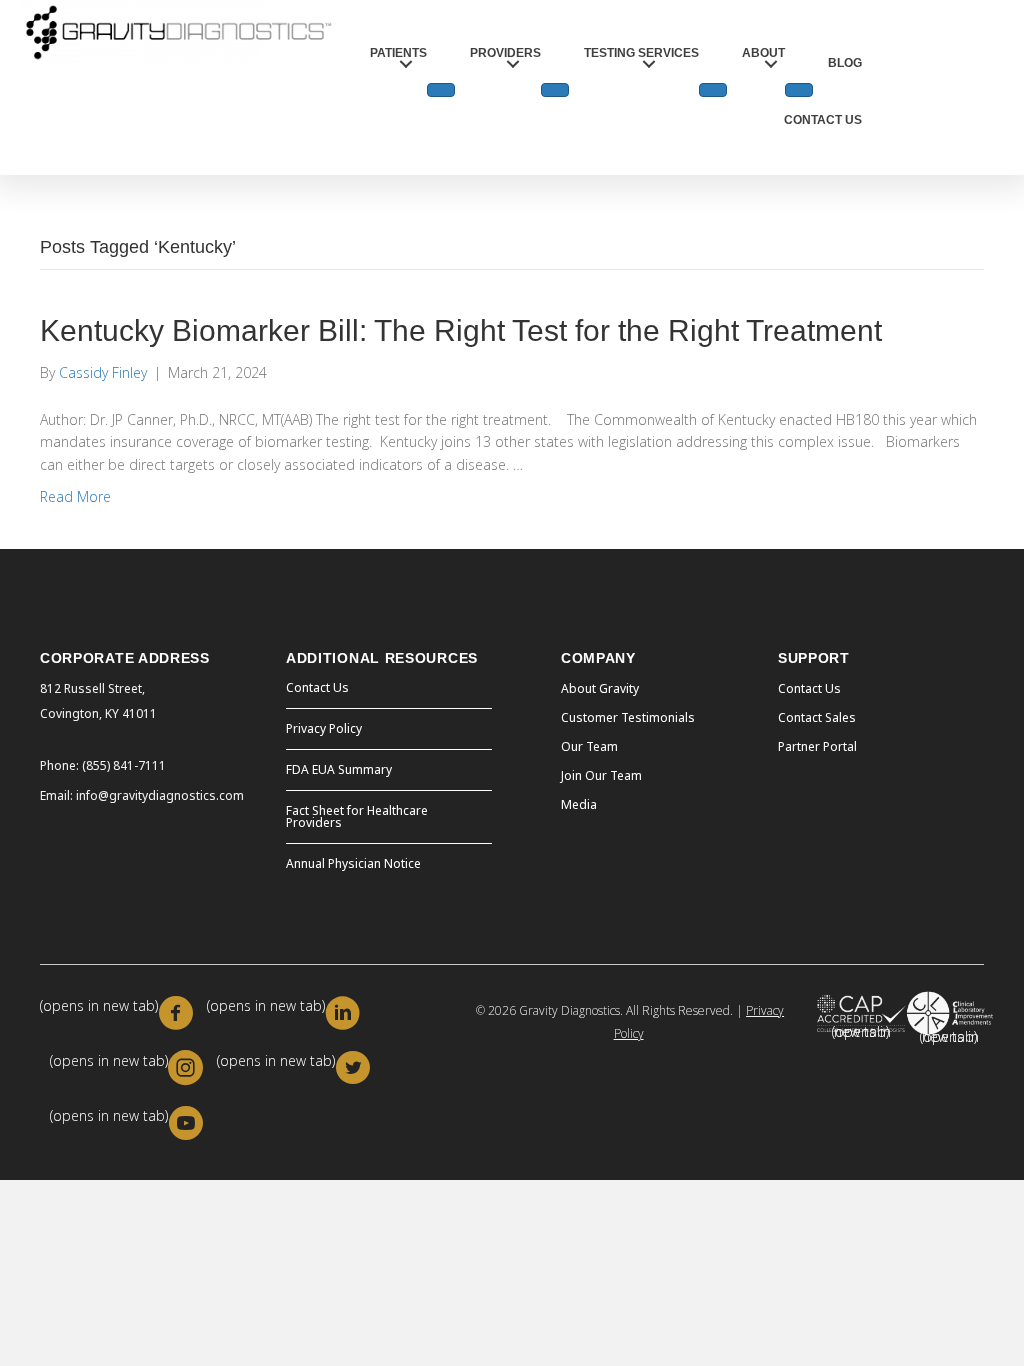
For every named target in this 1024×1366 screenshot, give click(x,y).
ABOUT (763, 53)
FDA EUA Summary (339, 769)
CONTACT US (823, 120)
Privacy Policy (324, 728)
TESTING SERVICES (641, 53)
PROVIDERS (505, 53)
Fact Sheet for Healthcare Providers (357, 816)
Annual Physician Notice (353, 863)
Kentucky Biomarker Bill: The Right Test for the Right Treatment (461, 330)
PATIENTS (398, 53)
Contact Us (317, 687)
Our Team (589, 747)
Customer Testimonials (628, 718)
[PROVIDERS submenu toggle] (555, 90)
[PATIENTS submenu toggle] (441, 90)
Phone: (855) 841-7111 (103, 765)
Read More (75, 496)
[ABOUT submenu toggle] (799, 90)
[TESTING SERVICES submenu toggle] (713, 90)
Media (579, 805)
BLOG (845, 63)
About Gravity (600, 689)
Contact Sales (817, 718)
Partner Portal (817, 747)
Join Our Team (601, 776)
